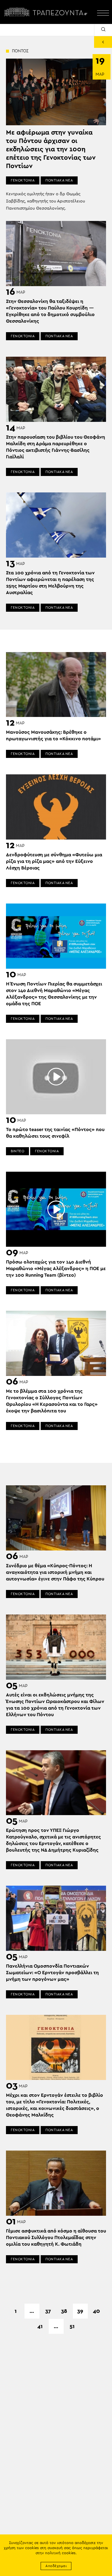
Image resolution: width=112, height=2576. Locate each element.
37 (48, 2311)
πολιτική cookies (60, 2553)
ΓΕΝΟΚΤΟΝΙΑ (23, 180)
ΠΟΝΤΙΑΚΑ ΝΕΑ (59, 180)
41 (40, 2326)
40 (96, 2311)
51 (72, 2326)
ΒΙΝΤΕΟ (17, 1151)
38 (64, 2311)
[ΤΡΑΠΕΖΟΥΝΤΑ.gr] (47, 12)
